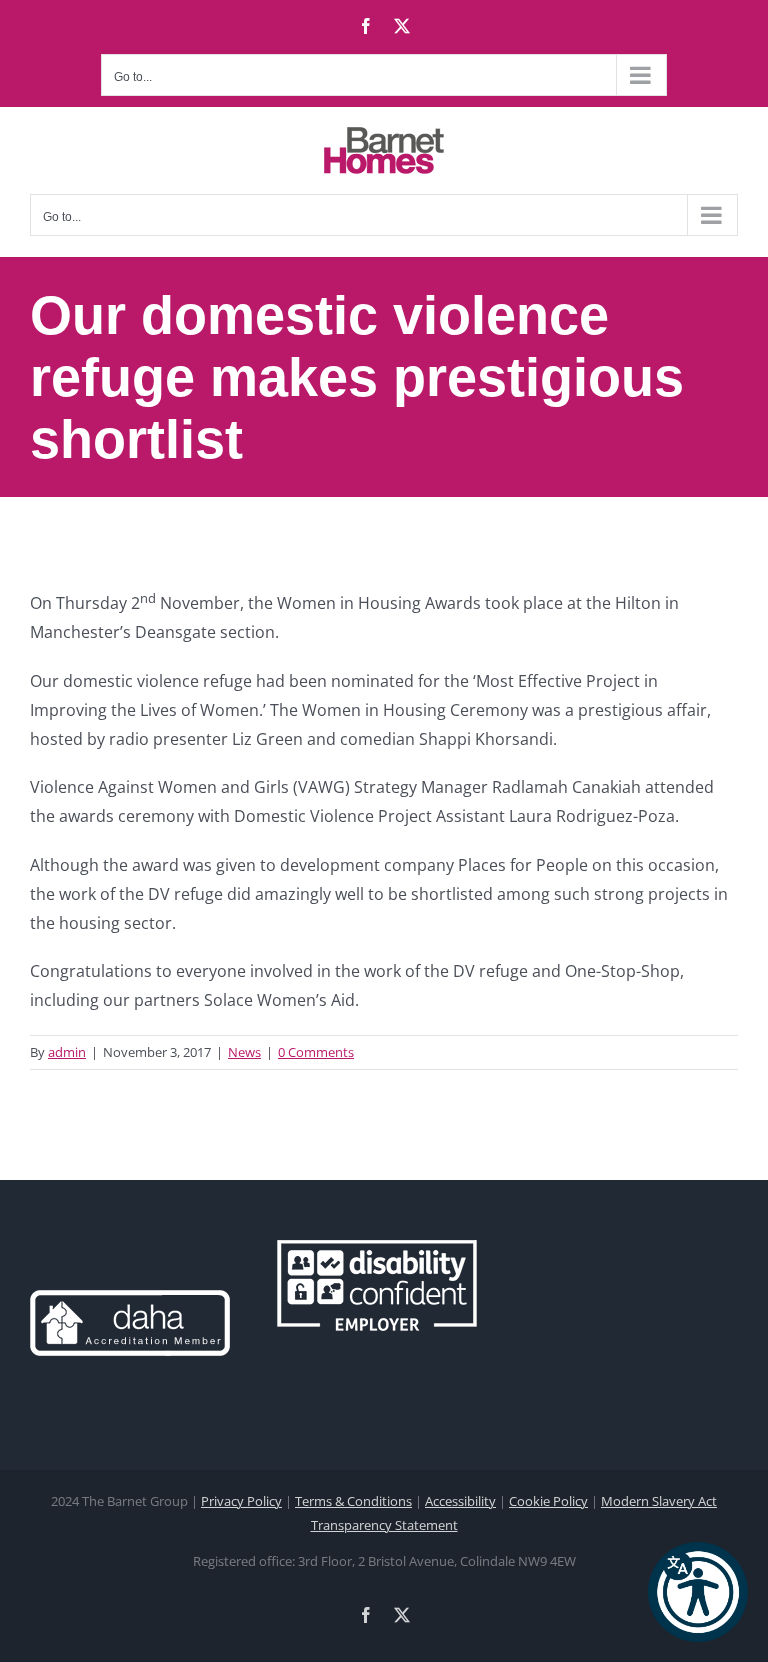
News (244, 1052)
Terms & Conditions (353, 1501)
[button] (698, 1592)
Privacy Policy (241, 1501)
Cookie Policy (548, 1501)
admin (67, 1052)
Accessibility (460, 1501)
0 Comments (316, 1052)
